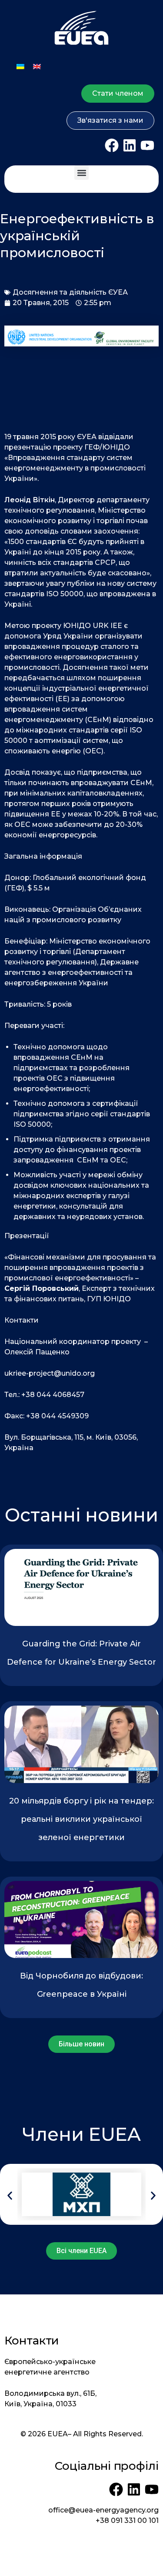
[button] (81, 173)
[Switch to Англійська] (37, 66)
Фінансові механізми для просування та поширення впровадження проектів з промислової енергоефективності (80, 1268)
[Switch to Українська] (20, 66)
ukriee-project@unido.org (50, 1373)
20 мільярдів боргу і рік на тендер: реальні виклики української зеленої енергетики (81, 1819)
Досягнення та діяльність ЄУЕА (70, 292)
